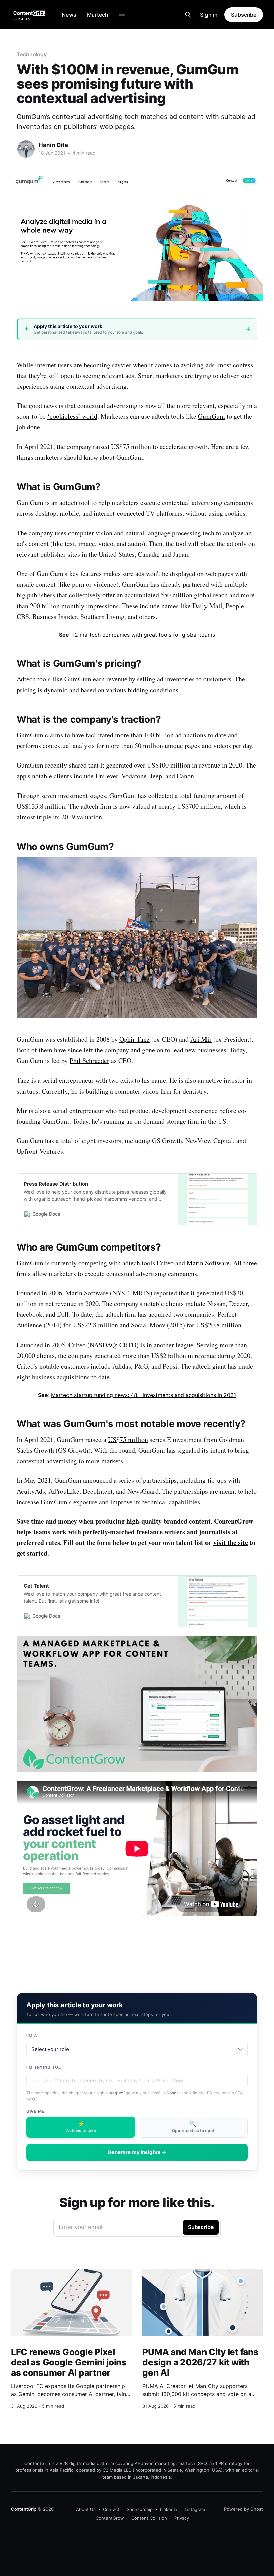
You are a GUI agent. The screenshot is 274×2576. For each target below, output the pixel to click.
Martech (98, 15)
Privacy (182, 2518)
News (69, 15)
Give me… (37, 2111)
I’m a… (34, 2036)
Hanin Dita (53, 145)
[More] (122, 15)
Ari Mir (201, 1039)
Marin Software (208, 1263)
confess (243, 365)
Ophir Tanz (134, 1039)
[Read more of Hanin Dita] (26, 149)
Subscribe (244, 15)
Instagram (195, 2509)
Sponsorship (140, 2509)
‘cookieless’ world (72, 416)
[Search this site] (188, 15)
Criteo (165, 1263)
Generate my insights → (137, 2152)
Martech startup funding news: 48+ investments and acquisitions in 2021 (144, 1395)
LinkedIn (169, 2509)
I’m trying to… (44, 2067)
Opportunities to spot (193, 2127)
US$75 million (128, 1439)
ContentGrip (24, 2509)
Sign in (209, 15)
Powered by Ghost (243, 2509)
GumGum (212, 416)
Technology (32, 54)
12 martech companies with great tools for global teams (144, 635)
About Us (86, 2509)
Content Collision (149, 2518)
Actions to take (81, 2127)
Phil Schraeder (89, 1061)
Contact (111, 2509)
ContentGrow (110, 2518)
